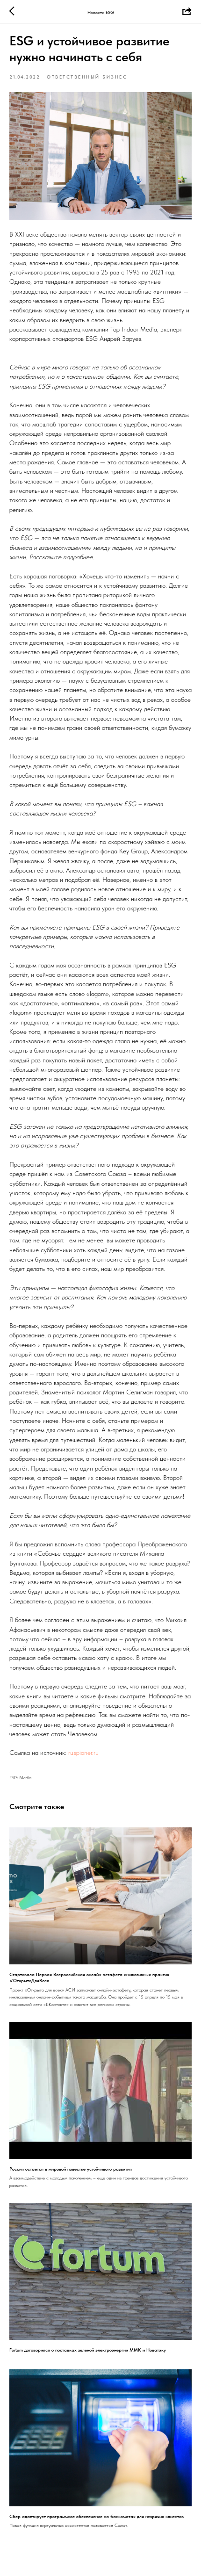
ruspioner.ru (83, 1753)
